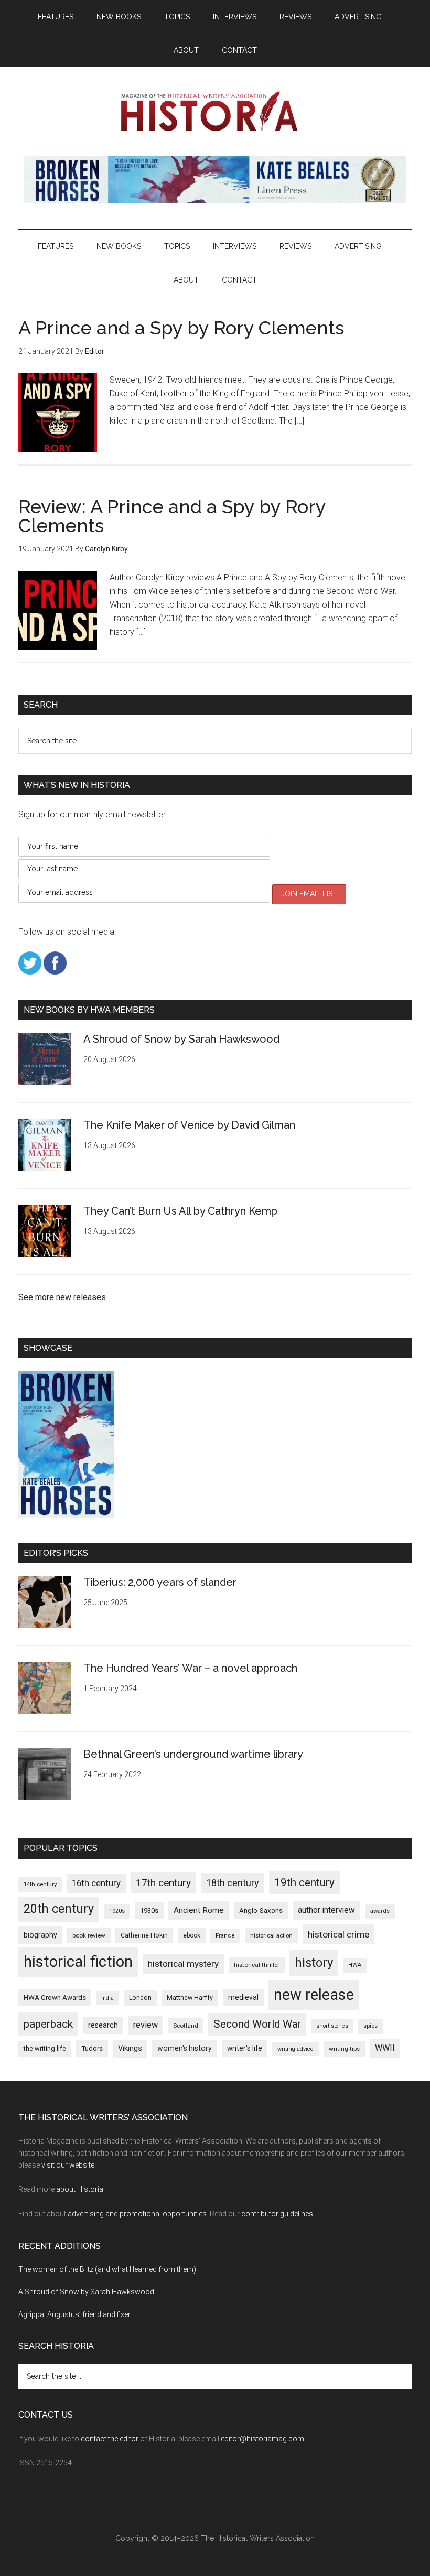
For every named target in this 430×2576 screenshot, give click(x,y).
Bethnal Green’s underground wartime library (193, 1754)
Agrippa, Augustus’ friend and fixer (74, 2314)
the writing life (45, 2048)
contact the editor (110, 2439)
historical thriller (257, 1965)
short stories (332, 2026)
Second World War (257, 2024)
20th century (59, 1909)
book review (89, 1935)
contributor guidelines (277, 2214)
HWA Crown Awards (55, 1998)
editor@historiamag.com (262, 2439)
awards (380, 1911)
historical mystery (183, 1964)
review (146, 2025)
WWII (385, 2048)
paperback (48, 2024)
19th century (304, 1882)
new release (314, 1995)
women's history (185, 2048)
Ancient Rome (199, 1910)
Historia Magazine (215, 112)
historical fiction (78, 1962)
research (103, 2025)
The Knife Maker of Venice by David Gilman (189, 1125)
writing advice (295, 2049)
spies (370, 2026)
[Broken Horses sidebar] (66, 1515)
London (140, 1998)
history (314, 1963)
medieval (243, 1997)
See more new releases (62, 1297)
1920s (117, 1911)
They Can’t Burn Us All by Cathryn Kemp (180, 1211)
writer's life (245, 2048)
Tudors (92, 2048)
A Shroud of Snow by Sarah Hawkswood (181, 1039)
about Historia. (80, 2189)
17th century (163, 1883)
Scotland (186, 2026)
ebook (192, 1935)
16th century (96, 1883)
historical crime (338, 1934)
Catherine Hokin (144, 1935)
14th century (40, 1884)
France (225, 1936)
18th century (233, 1883)
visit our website (68, 2165)
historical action (271, 1935)
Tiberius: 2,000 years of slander (160, 1582)
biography (40, 1935)
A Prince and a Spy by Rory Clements (181, 328)
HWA (355, 1965)
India (107, 1998)
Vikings (130, 2048)
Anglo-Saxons (261, 1911)
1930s (149, 1911)
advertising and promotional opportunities (137, 2214)
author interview (326, 1910)
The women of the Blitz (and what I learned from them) (107, 2269)
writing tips (344, 2049)
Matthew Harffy (190, 1998)
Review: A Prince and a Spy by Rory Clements (172, 516)
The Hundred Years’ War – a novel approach (190, 1668)
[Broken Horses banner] (215, 201)
